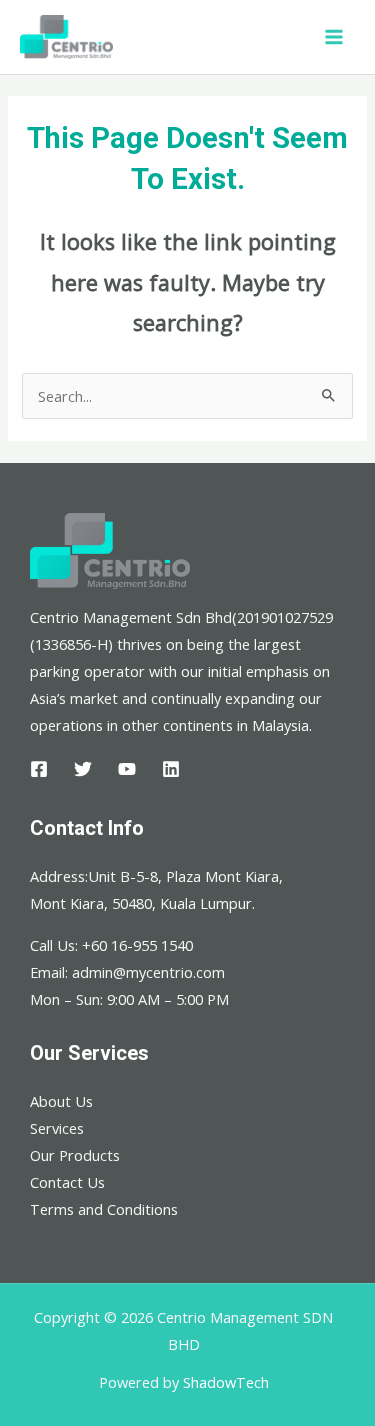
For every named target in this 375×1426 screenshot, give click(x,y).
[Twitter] (83, 769)
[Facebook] (39, 769)
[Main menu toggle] (334, 37)
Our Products (75, 1155)
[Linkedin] (171, 769)
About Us (61, 1101)
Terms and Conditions (104, 1209)
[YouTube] (127, 769)
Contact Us (67, 1182)
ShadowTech (226, 1382)
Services (57, 1128)
